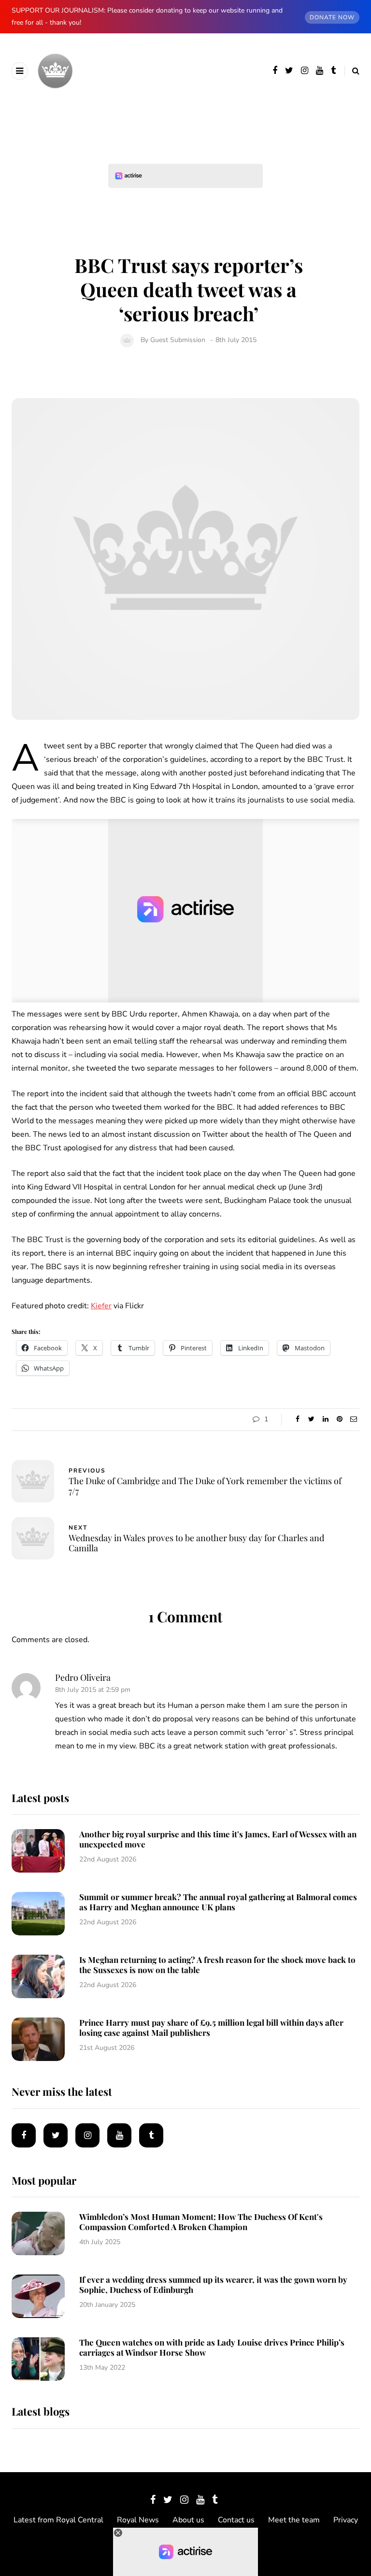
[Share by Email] (353, 1419)
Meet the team (294, 2520)
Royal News (138, 2520)
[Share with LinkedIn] (325, 1419)
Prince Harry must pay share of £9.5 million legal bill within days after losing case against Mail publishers (211, 2027)
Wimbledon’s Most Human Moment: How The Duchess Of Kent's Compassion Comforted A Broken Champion (201, 2222)
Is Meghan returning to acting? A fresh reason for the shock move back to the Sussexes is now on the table (217, 1965)
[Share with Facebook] (297, 1419)
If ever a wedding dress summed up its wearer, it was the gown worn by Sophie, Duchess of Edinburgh (213, 2284)
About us (188, 2520)
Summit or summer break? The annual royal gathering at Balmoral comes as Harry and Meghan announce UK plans (218, 1902)
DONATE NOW (332, 17)
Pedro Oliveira (83, 1677)
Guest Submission (178, 340)
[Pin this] (339, 1419)
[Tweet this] (311, 1419)
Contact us (236, 2520)
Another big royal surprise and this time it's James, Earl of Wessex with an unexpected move (218, 1839)
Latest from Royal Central (58, 2520)
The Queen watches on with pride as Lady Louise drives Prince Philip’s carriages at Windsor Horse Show (212, 2347)
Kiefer (101, 1306)
